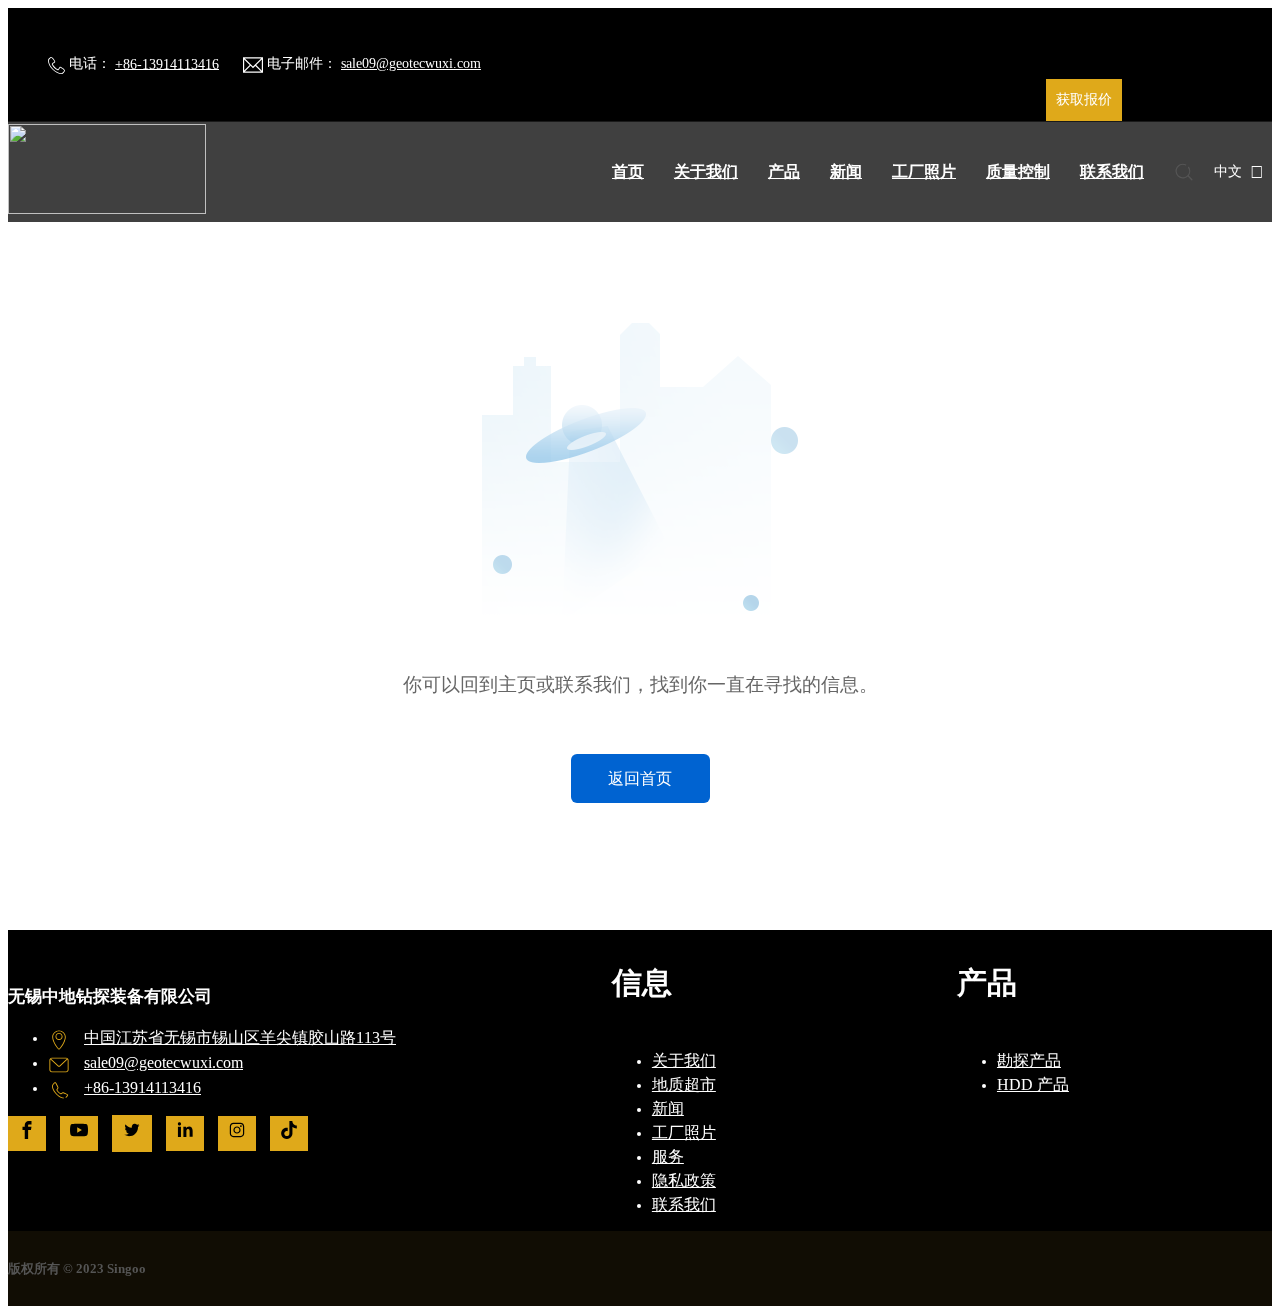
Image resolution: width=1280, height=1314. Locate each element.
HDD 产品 (1033, 1084)
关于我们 (706, 171)
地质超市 (684, 1084)
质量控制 (1018, 171)
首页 (628, 171)
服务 (668, 1156)
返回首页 (640, 778)
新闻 (846, 171)
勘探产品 (1029, 1060)
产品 (784, 171)
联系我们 (1112, 171)
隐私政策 (684, 1180)
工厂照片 (924, 171)
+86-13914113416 (167, 63)
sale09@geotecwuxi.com (411, 63)
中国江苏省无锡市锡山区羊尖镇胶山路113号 (240, 1037)
